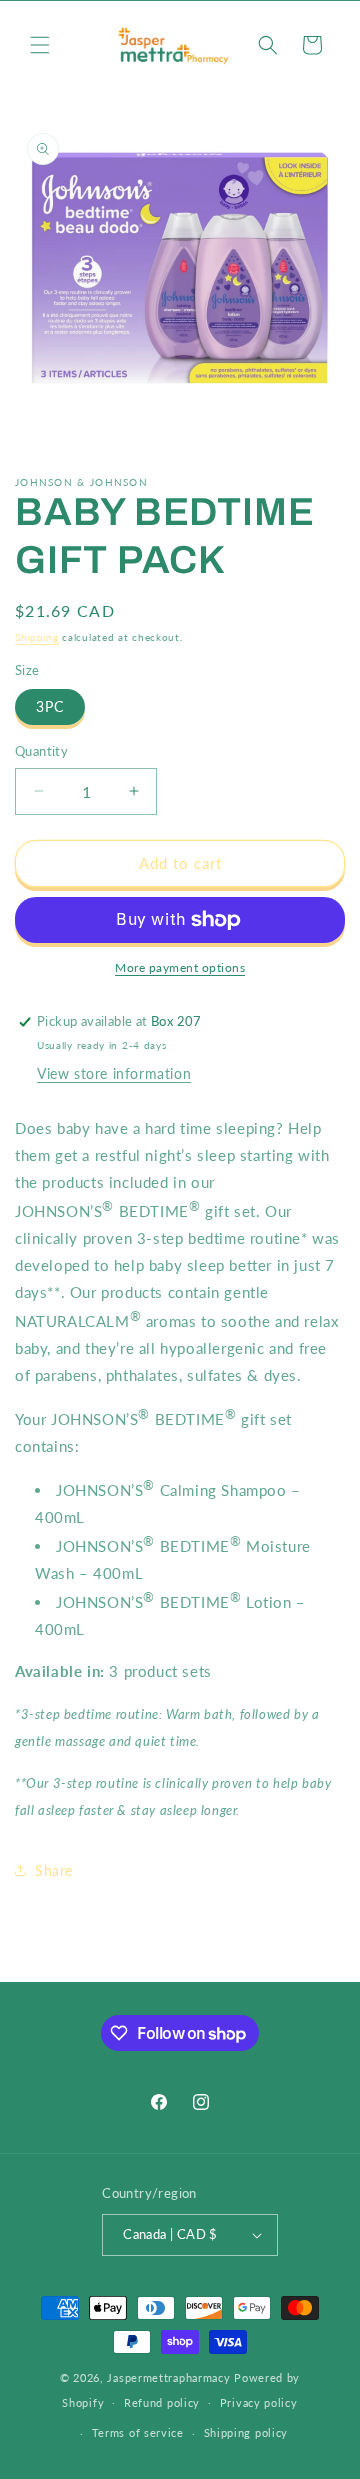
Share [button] (54, 1870)
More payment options (180, 967)
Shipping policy (246, 2432)
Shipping (37, 637)
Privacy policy (259, 2402)
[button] (40, 45)
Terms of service (138, 2432)
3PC (50, 706)
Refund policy (162, 2402)
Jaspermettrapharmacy (168, 2377)
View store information (114, 1073)
